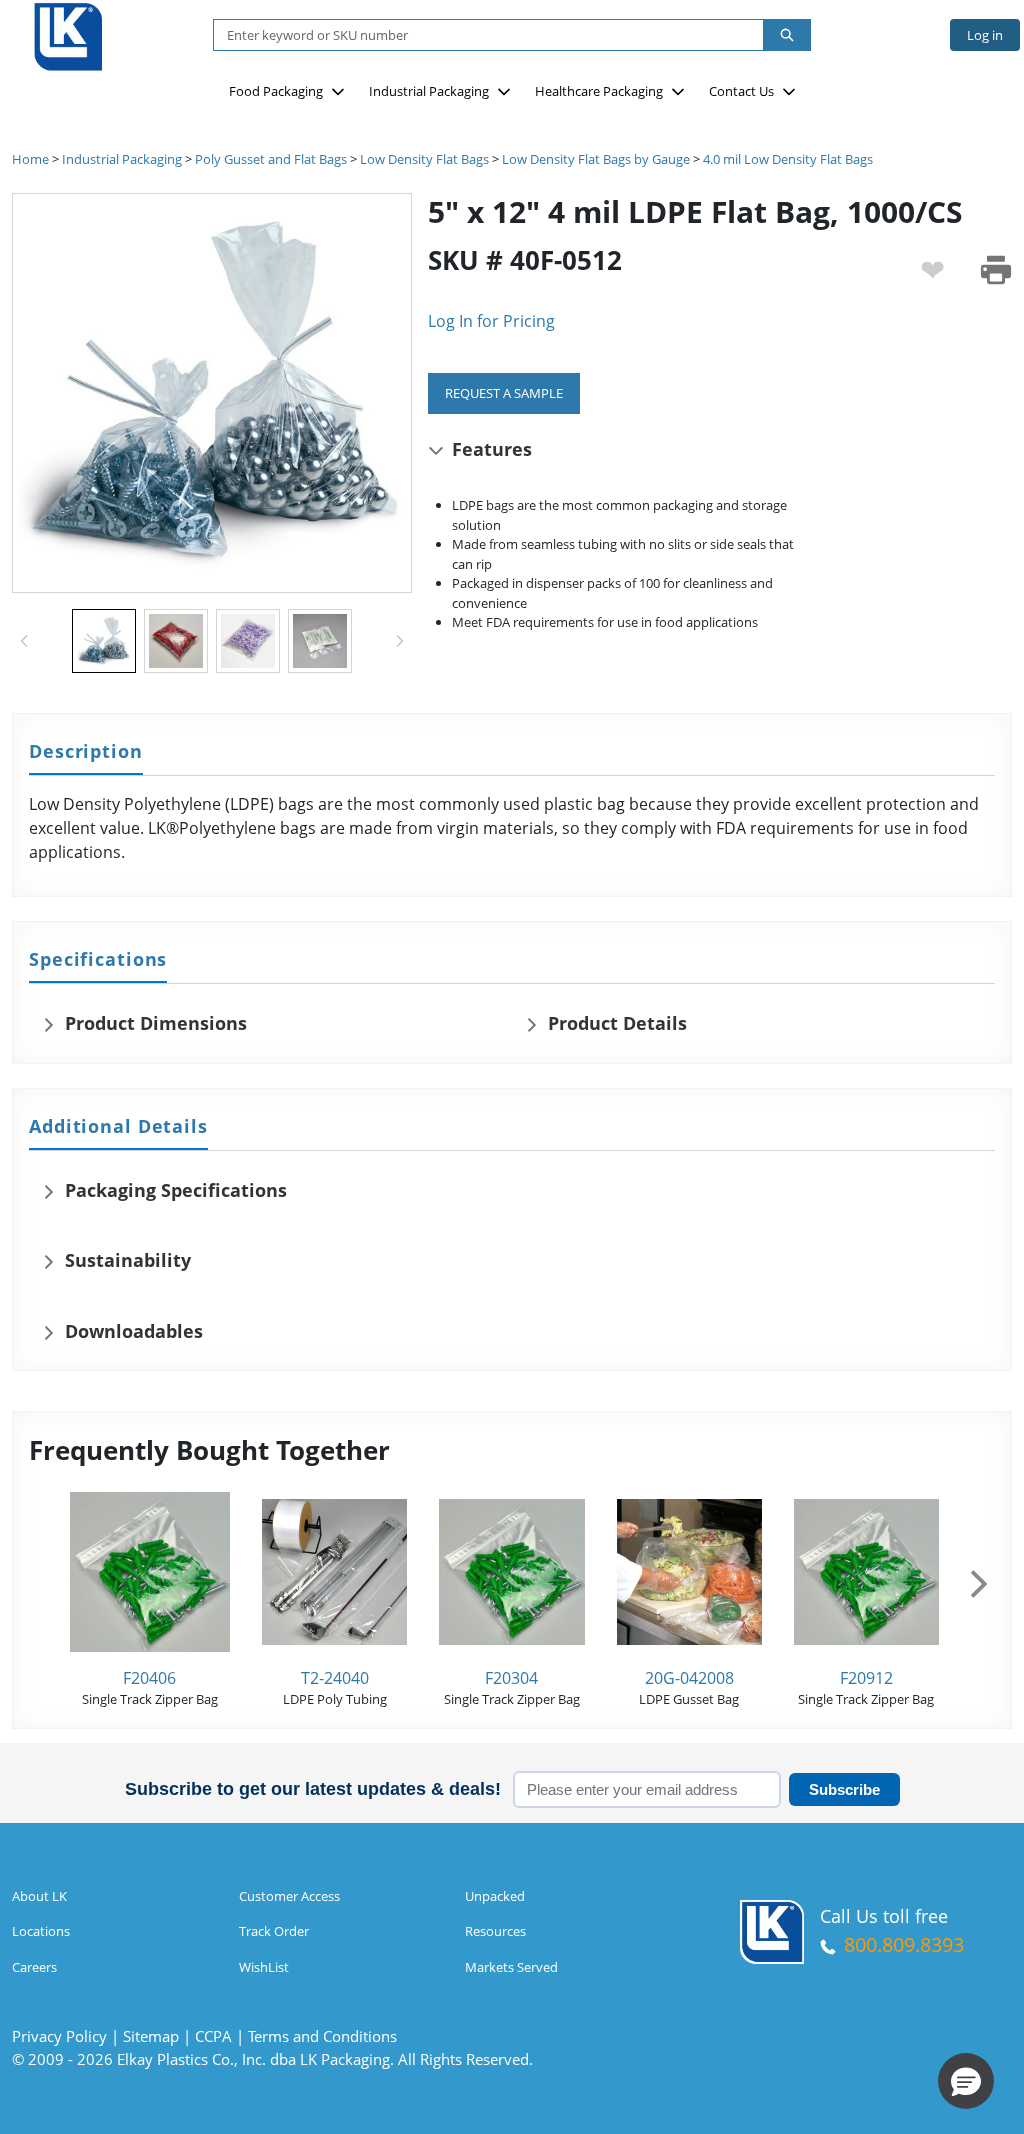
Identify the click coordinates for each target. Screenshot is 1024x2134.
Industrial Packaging (429, 91)
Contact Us (741, 91)
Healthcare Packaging (599, 91)
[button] (966, 2081)
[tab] (86, 752)
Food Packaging (276, 91)
